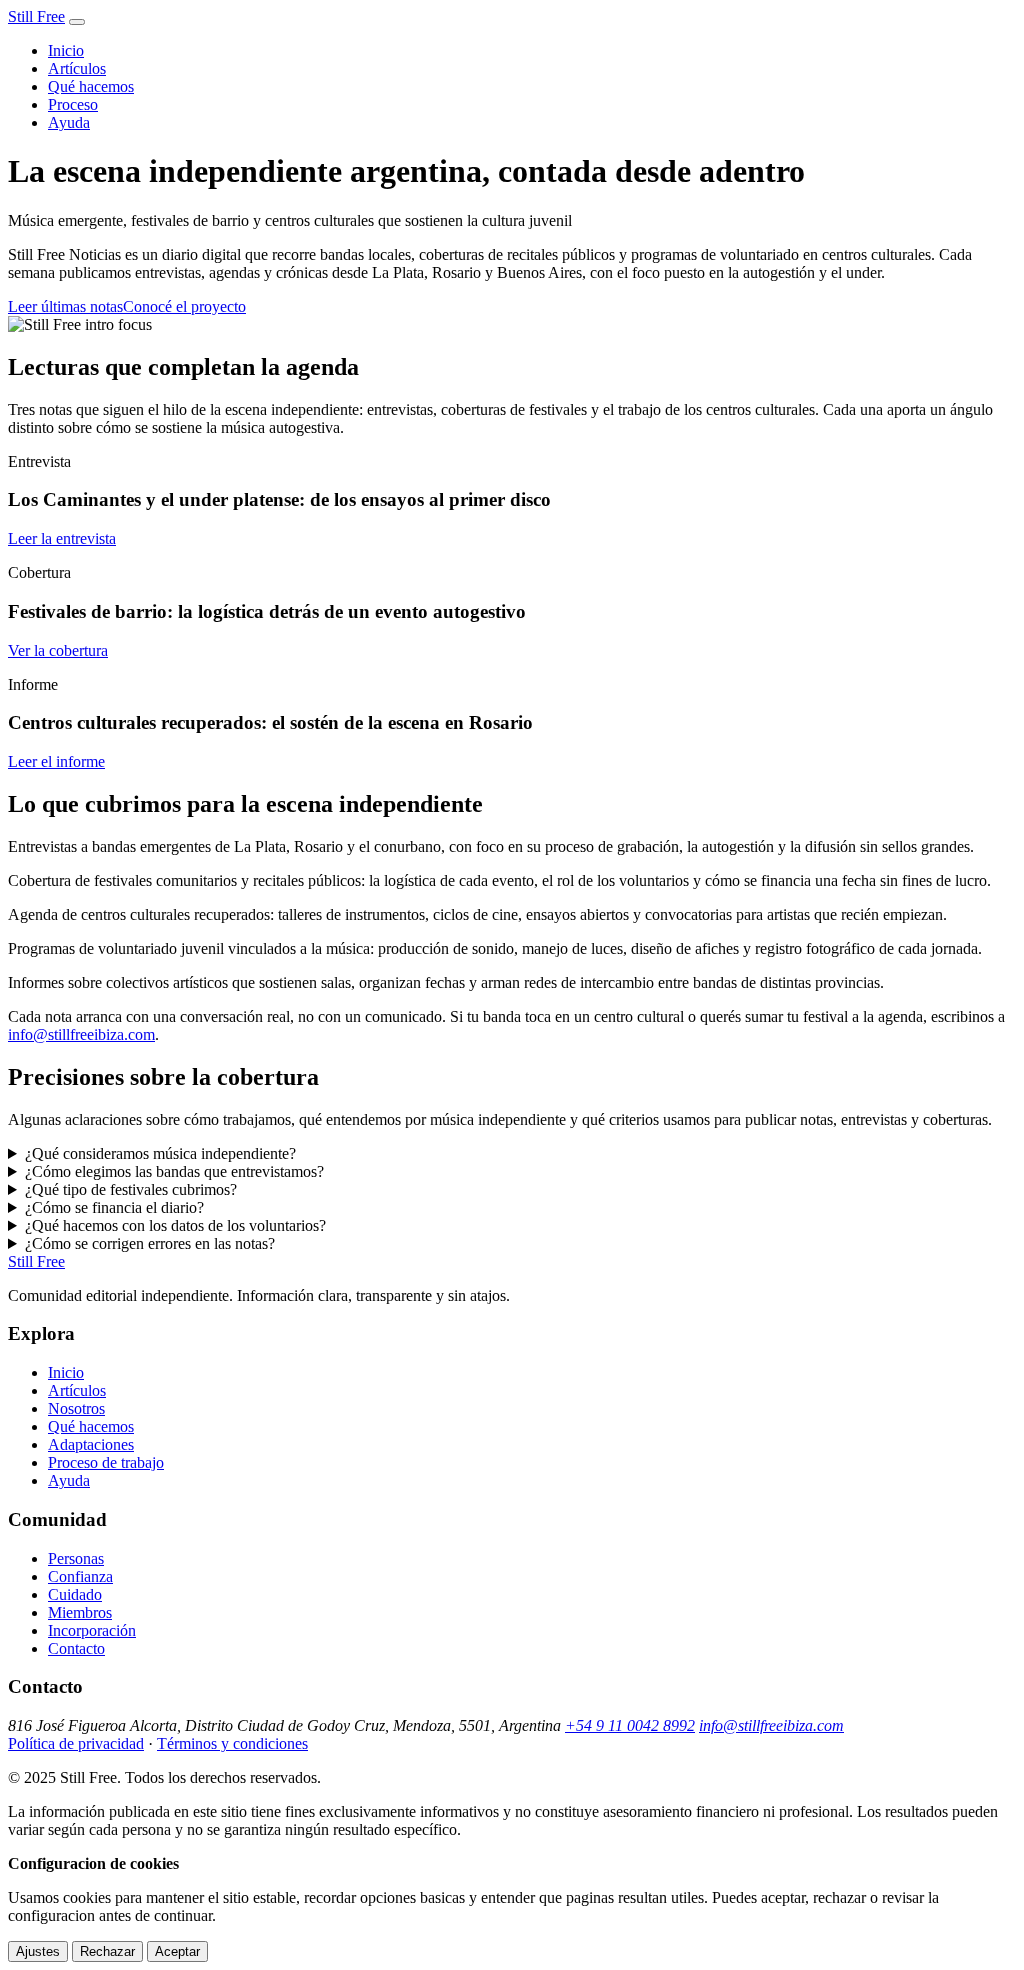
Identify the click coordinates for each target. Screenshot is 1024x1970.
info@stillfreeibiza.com (81, 1034)
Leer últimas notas (65, 306)
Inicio (66, 50)
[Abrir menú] (77, 22)
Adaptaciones (91, 1444)
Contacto (76, 1648)
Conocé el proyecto (184, 306)
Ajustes (38, 1951)
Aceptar (177, 1951)
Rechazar (107, 1951)
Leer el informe (56, 761)
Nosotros (76, 1408)
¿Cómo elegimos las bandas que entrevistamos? (174, 1171)
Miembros (80, 1612)
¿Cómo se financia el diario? (114, 1207)
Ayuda (69, 122)
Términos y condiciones (232, 1743)
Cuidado (75, 1594)
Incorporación (92, 1630)
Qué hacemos (91, 86)
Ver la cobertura (58, 650)
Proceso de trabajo (106, 1462)
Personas (76, 1558)
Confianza (80, 1576)
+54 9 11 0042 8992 (630, 1725)
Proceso (73, 104)
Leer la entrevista (62, 538)
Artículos (77, 68)
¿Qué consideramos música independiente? (160, 1153)
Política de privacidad (76, 1743)
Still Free (36, 16)
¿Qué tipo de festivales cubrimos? (131, 1189)
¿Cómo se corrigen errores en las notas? (150, 1243)
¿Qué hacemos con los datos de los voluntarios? (175, 1225)
